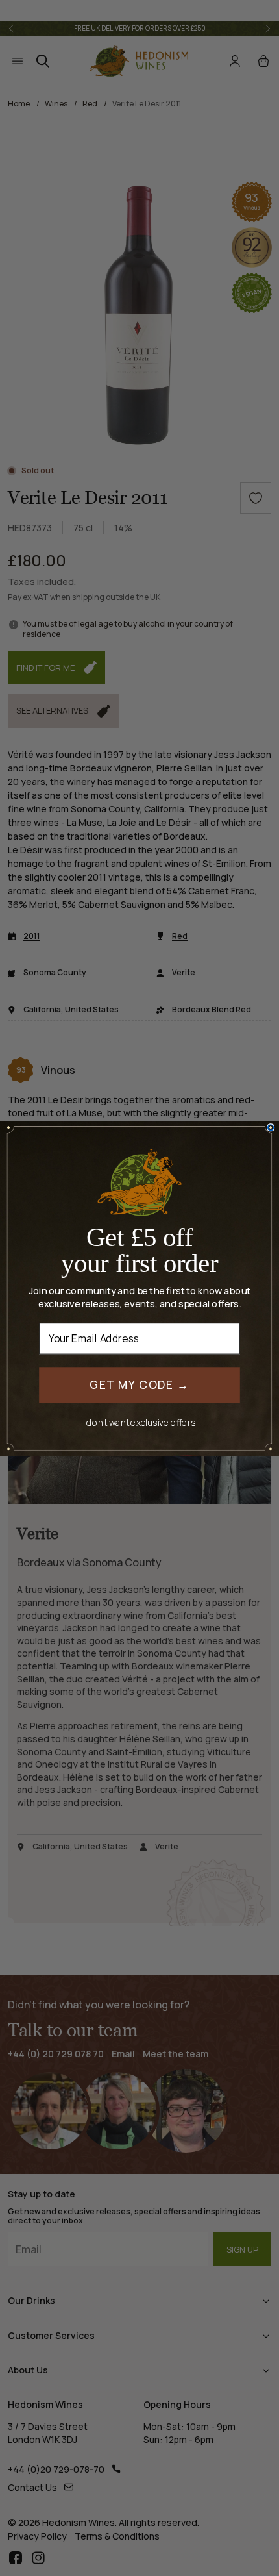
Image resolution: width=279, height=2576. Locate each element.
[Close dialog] (271, 1128)
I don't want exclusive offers (139, 1422)
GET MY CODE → (139, 1384)
